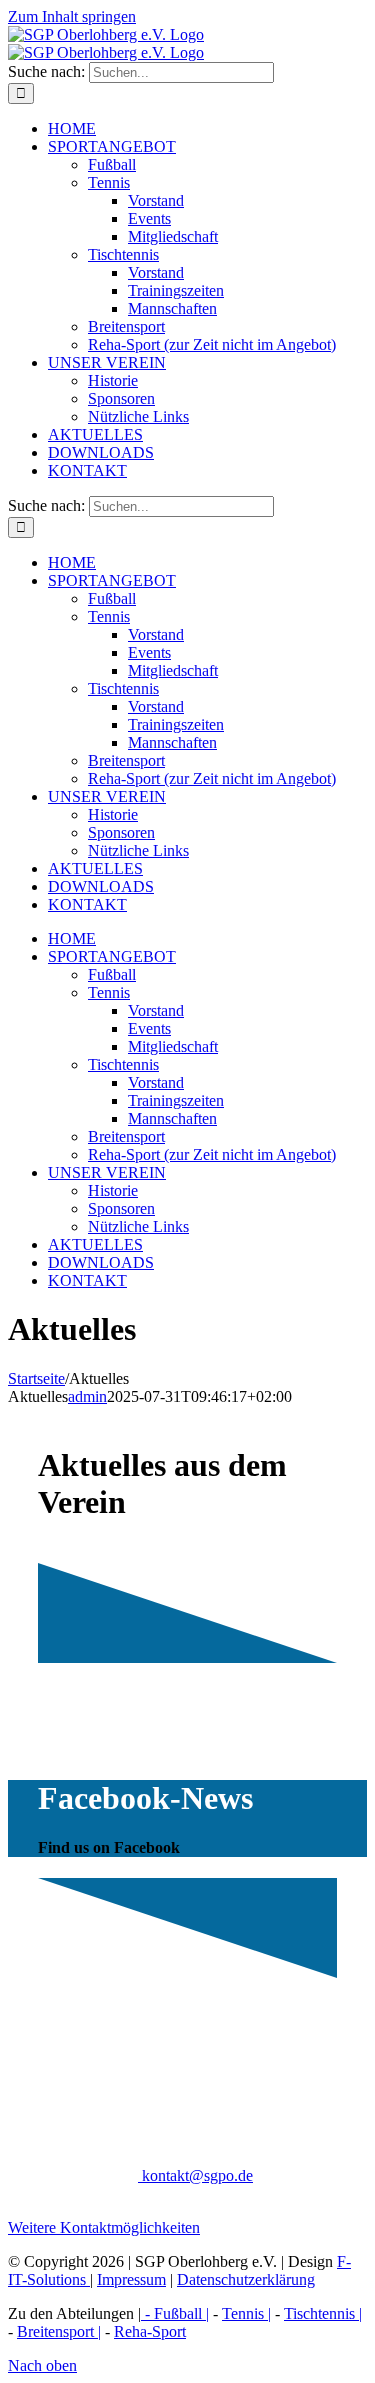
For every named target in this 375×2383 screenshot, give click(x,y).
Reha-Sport (150, 2331)
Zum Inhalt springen (72, 16)
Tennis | (246, 2313)
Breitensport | (59, 2331)
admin (87, 1396)
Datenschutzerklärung (246, 2279)
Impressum (131, 2279)
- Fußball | (175, 2313)
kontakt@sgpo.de (195, 2175)
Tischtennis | (323, 2313)
